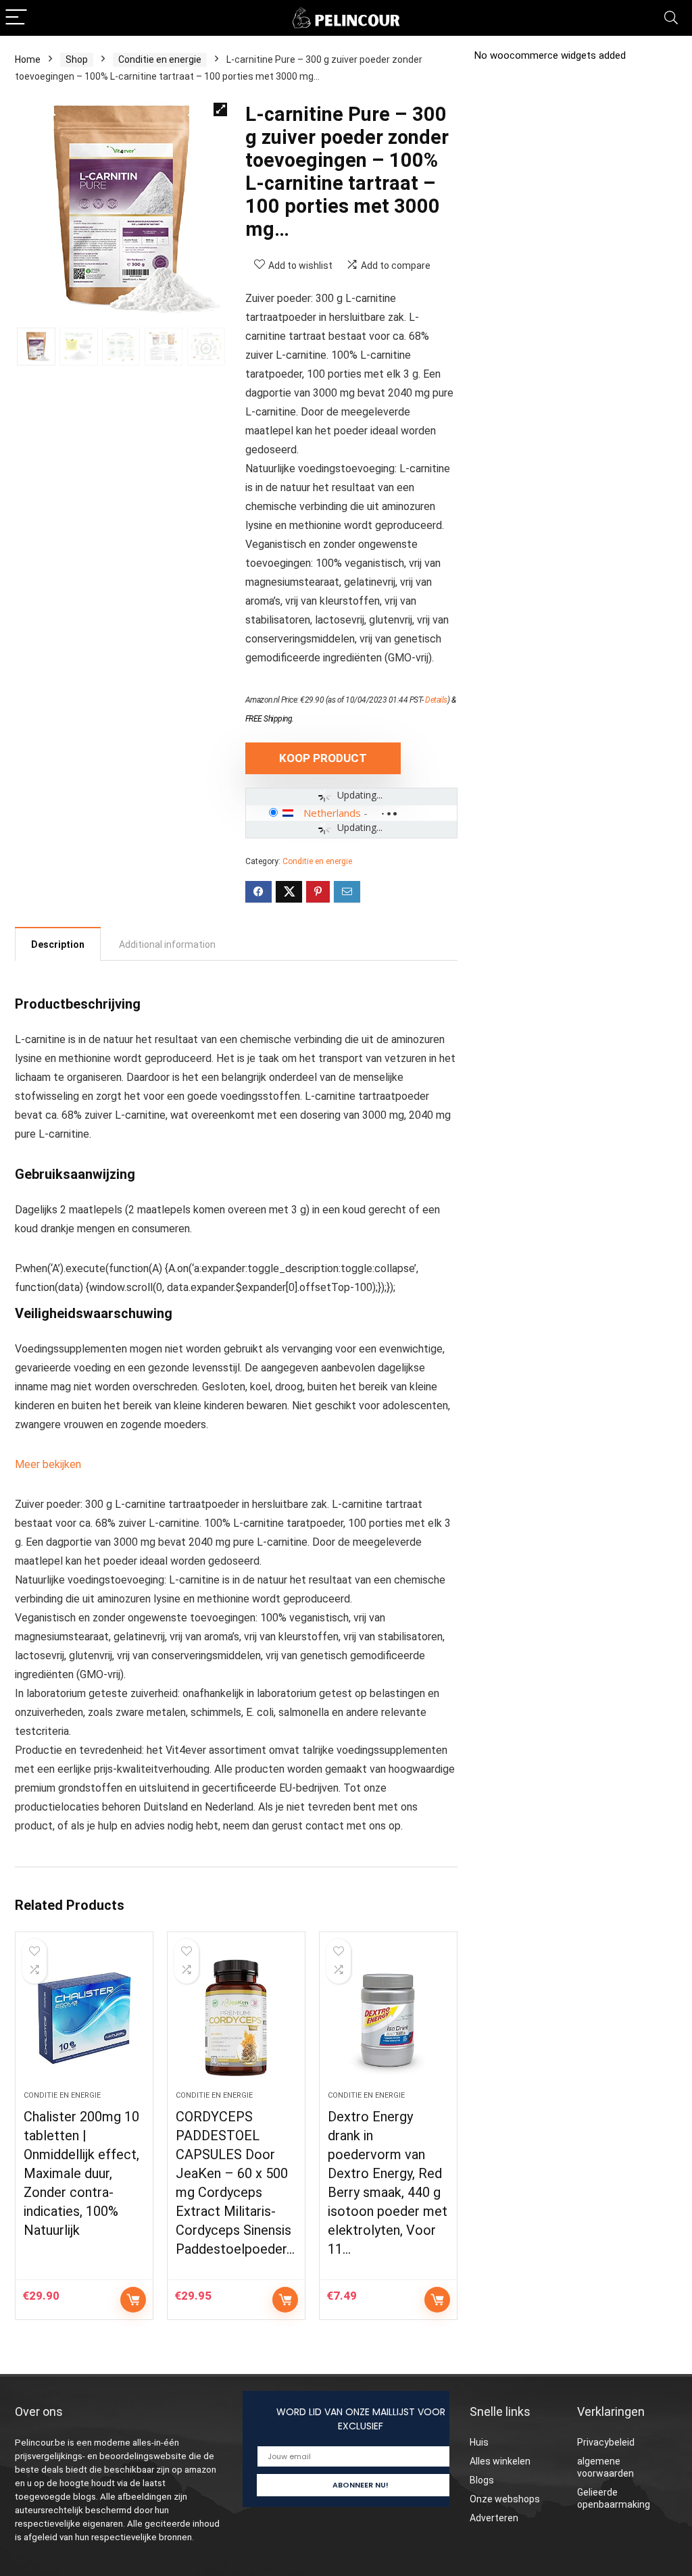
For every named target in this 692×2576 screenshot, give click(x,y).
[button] (220, 109)
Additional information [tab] (167, 944)
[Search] (671, 18)
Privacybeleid (606, 2442)
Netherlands (332, 813)
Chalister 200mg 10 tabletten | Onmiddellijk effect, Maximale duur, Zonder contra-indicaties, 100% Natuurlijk (81, 2173)
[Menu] (16, 18)
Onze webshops (505, 2499)
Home (28, 59)
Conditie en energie (160, 59)
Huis (479, 2442)
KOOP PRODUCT (323, 758)
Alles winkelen (500, 2461)
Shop (77, 59)
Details (436, 700)
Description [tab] (58, 944)
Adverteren (494, 2518)
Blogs (482, 2480)
